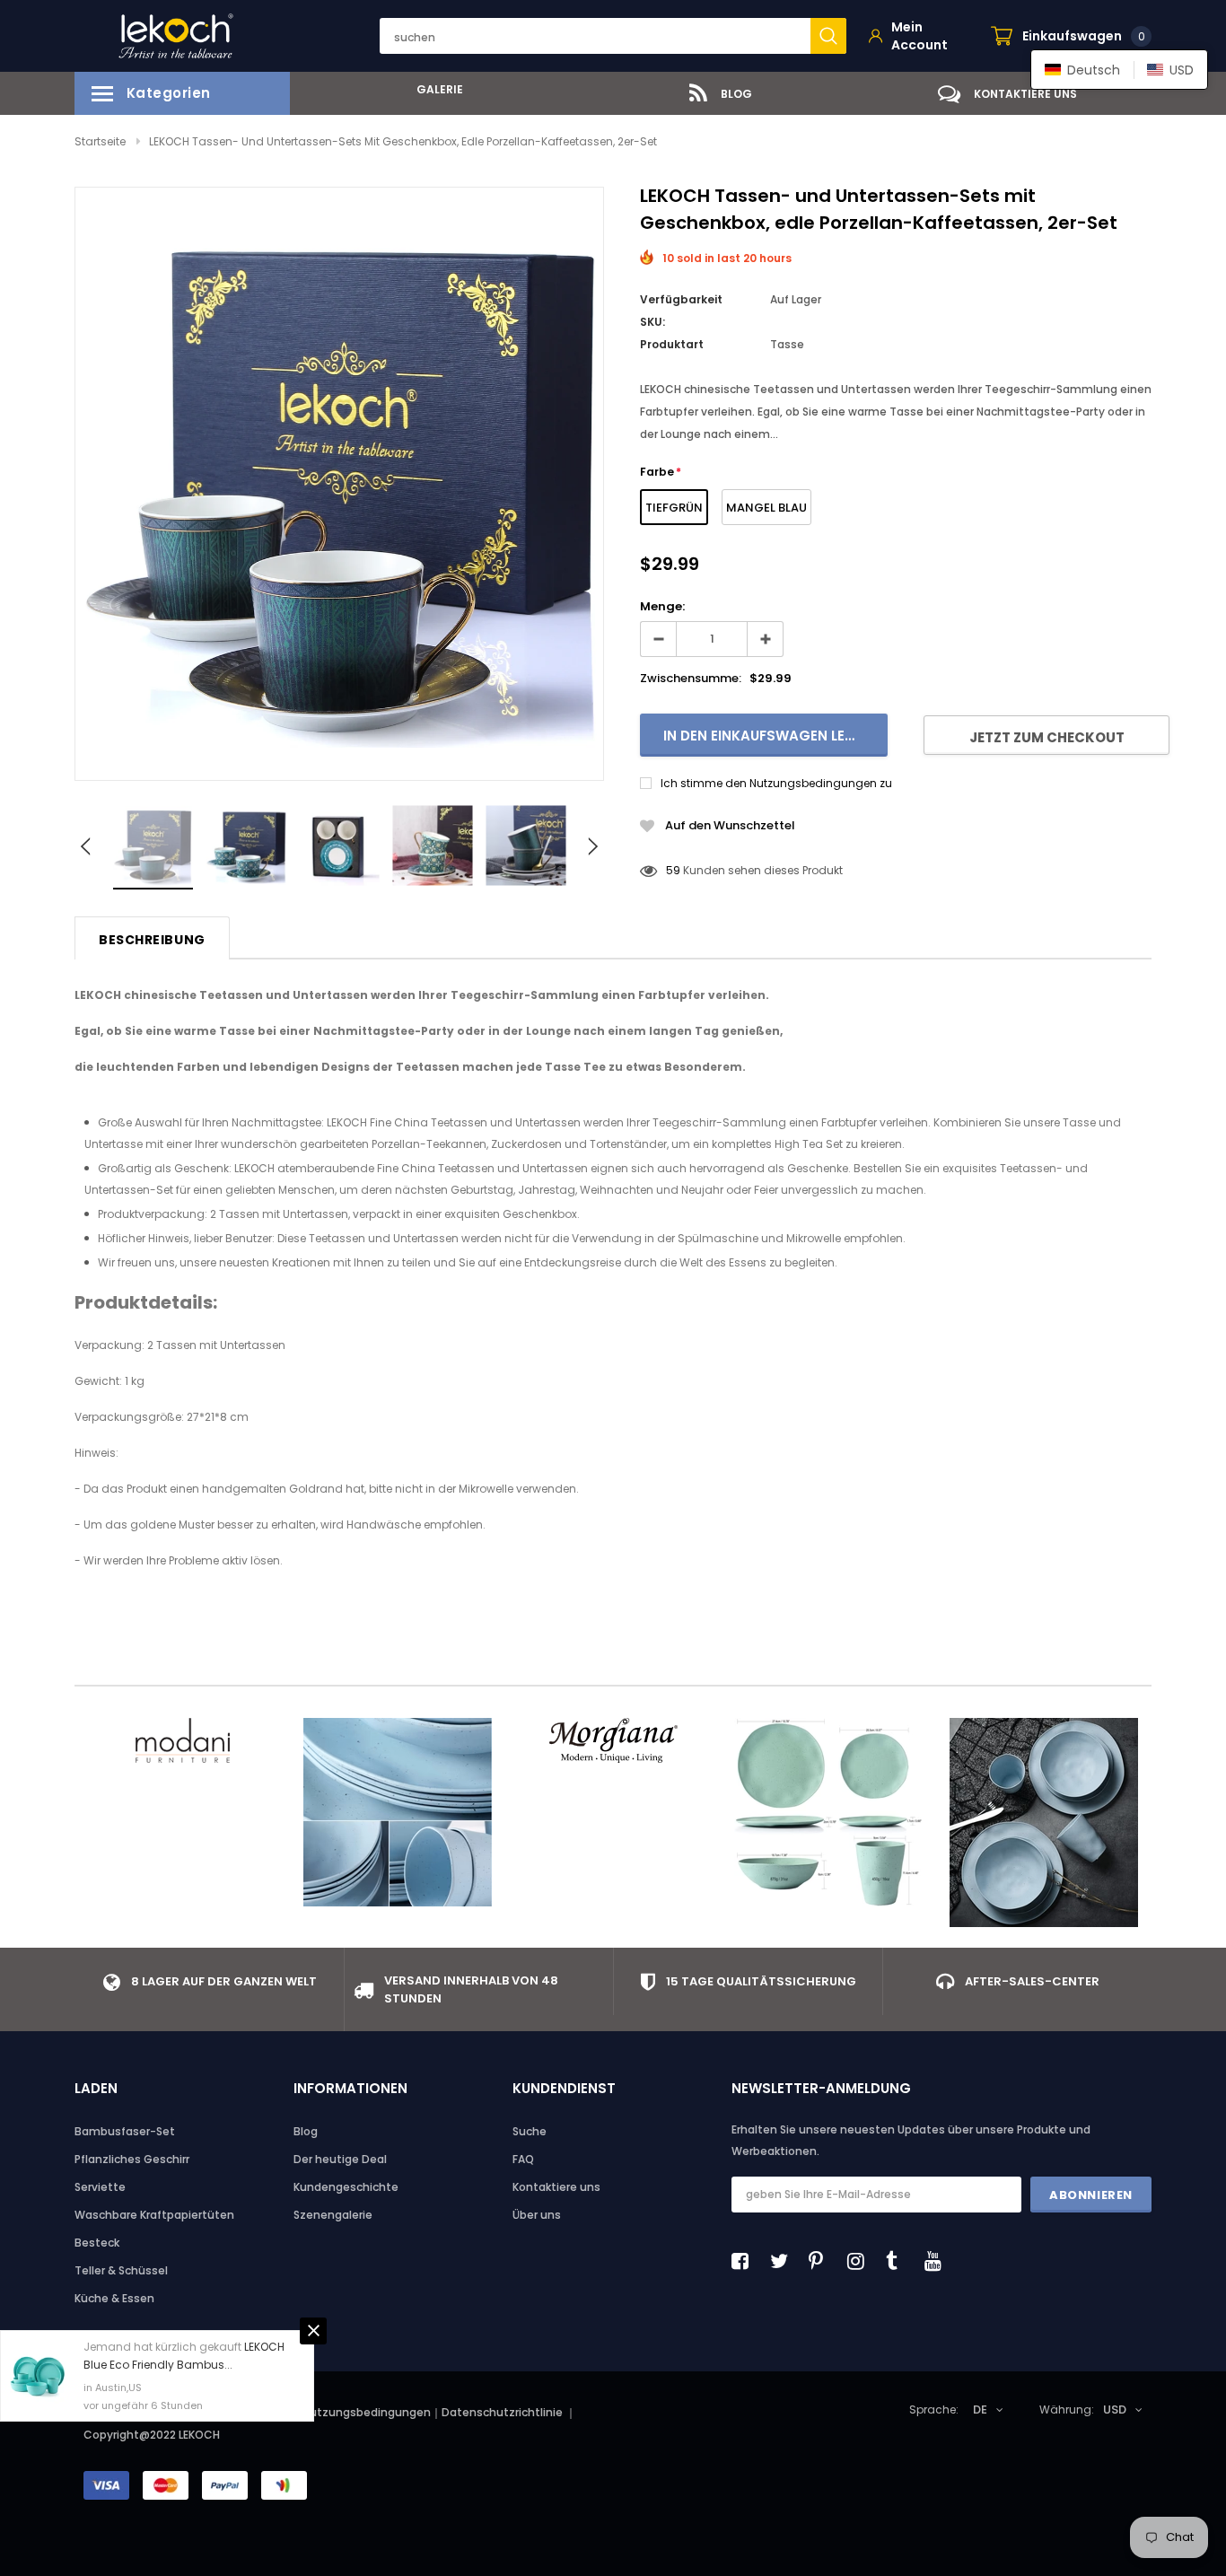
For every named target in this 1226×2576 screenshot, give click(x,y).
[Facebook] (745, 2261)
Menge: (662, 606)
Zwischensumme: (691, 678)
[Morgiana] (613, 1740)
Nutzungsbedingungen (367, 2412)
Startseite (100, 141)
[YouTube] (938, 2261)
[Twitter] (784, 2261)
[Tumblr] (899, 2261)
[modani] (182, 1740)
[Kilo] (398, 1812)
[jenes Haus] (828, 1812)
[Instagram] (861, 2261)
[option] (433, 89)
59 (673, 870)
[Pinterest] (822, 2261)
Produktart (672, 344)
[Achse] (1044, 1822)
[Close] (313, 2331)
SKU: (652, 322)
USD (1115, 2410)
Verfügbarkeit (681, 299)
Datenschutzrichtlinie (504, 2412)
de (980, 2410)
